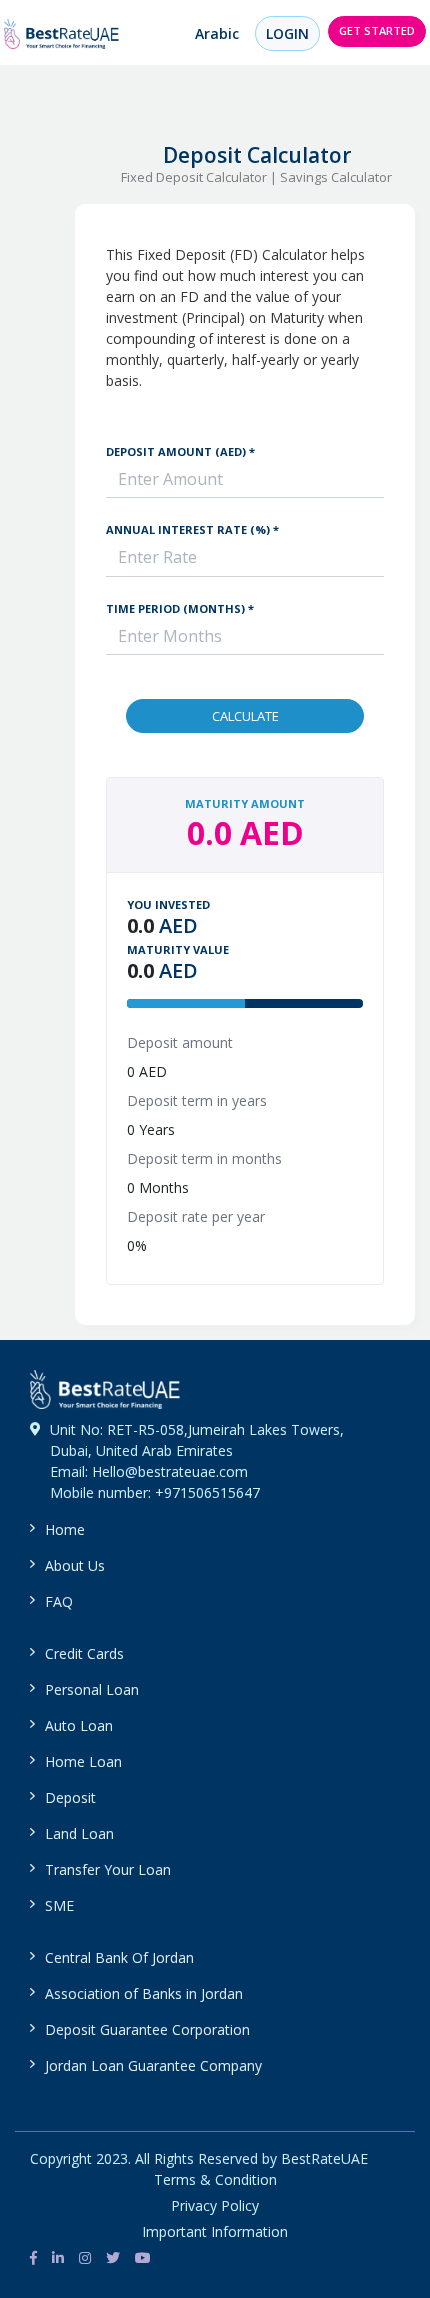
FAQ (59, 1601)
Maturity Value (178, 949)
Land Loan (79, 1833)
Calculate (245, 716)
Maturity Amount (245, 803)
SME (59, 1905)
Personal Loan (92, 1689)
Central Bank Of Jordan (119, 1957)
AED (178, 926)
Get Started (377, 30)
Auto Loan (79, 1725)
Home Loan (83, 1761)
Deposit (70, 1797)
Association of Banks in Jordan (144, 1993)
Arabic (217, 33)
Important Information (215, 2231)
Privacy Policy (215, 2205)
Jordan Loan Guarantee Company (153, 2065)
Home (65, 1529)
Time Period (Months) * (180, 608)
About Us (75, 1565)
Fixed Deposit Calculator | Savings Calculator (256, 177)
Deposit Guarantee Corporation (147, 2029)
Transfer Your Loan (108, 1869)
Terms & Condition (215, 2179)
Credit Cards (84, 1653)
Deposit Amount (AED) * (180, 451)
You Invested (168, 904)
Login (287, 33)
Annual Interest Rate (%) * (192, 529)
